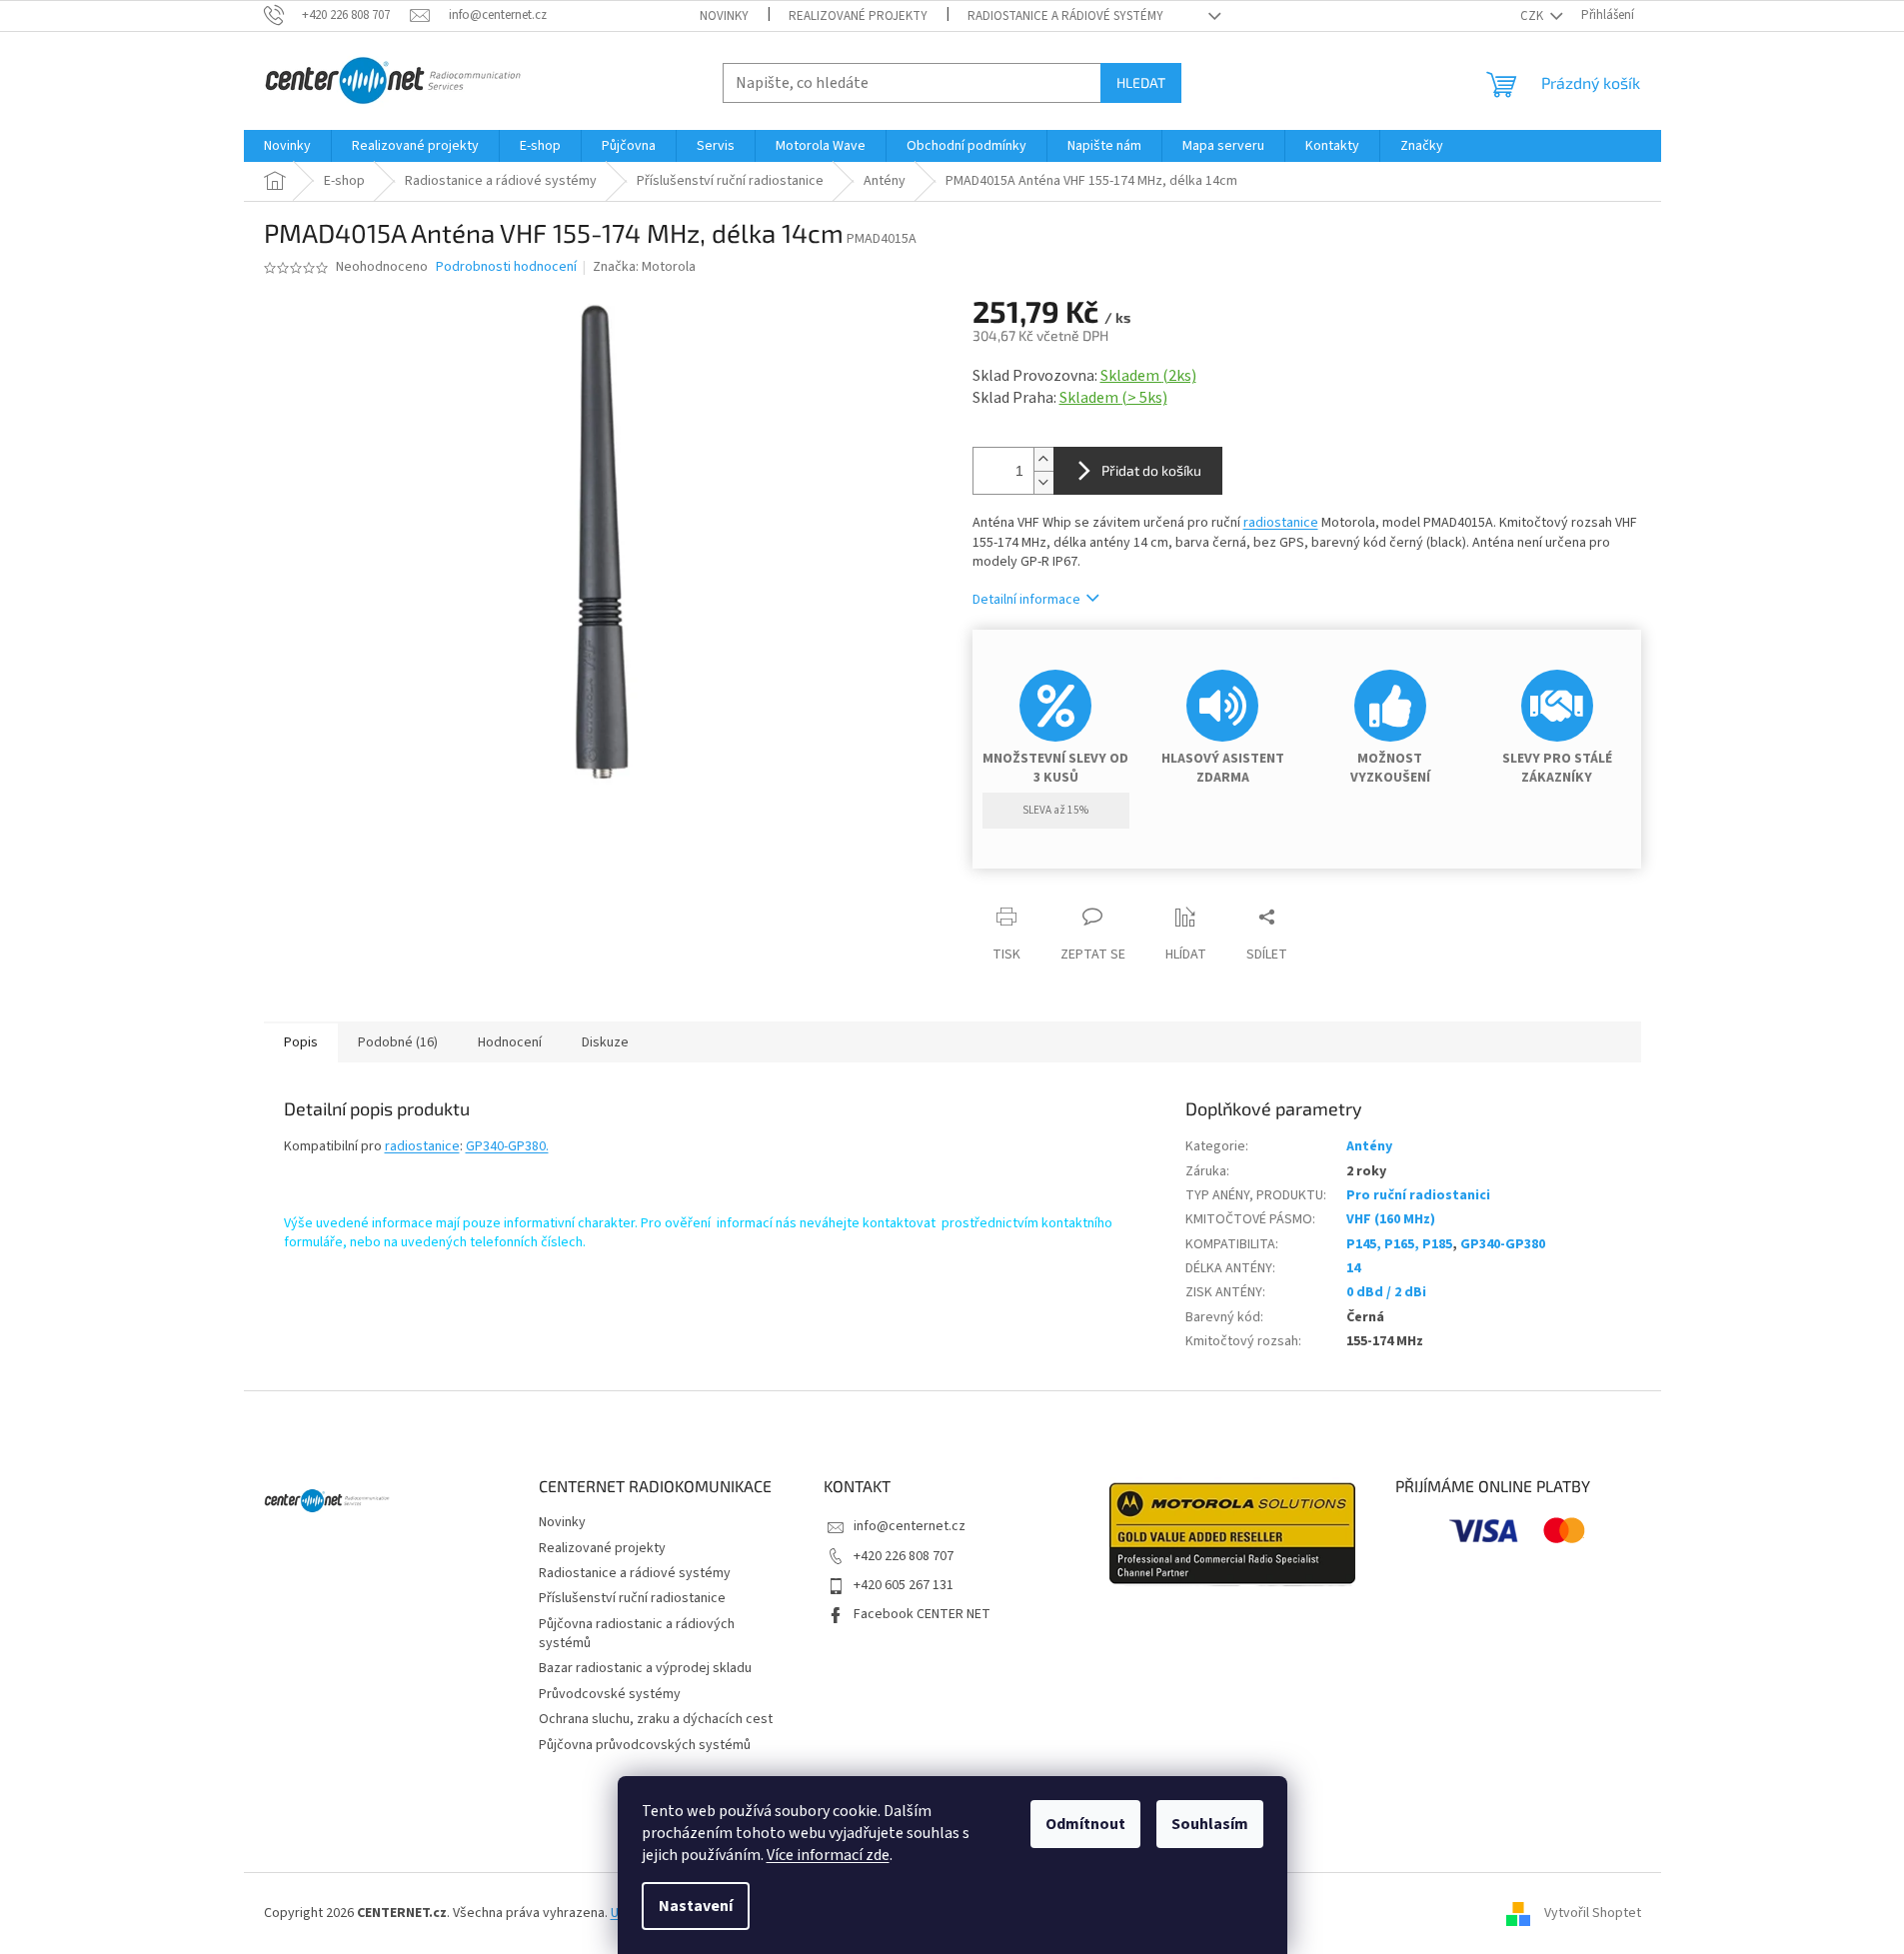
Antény (1369, 1146)
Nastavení (696, 1906)
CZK (1533, 16)
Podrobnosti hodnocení (506, 267)
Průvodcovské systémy (610, 1694)
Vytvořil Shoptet (1593, 1913)
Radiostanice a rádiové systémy (1065, 16)
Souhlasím (1210, 1824)
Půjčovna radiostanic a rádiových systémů (637, 1634)
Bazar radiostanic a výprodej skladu (645, 1668)
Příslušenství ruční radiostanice (632, 1598)
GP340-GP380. (507, 1146)
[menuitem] (287, 146)
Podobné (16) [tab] (398, 1042)
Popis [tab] (301, 1042)
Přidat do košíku (1151, 470)
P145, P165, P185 (1399, 1244)
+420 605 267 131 (904, 1585)
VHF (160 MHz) (1391, 1219)
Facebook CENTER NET (922, 1614)
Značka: (644, 267)
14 (1353, 1268)
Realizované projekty (858, 16)
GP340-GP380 (1503, 1244)
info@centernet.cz (910, 1526)
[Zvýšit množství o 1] (1043, 459)
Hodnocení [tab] (510, 1042)
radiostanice (1281, 523)
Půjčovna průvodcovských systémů (645, 1745)
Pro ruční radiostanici (1418, 1195)
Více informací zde (828, 1855)
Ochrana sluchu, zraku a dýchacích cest (656, 1719)
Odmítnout (1085, 1824)
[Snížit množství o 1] (1043, 482)
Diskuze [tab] (605, 1042)
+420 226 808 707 (904, 1556)
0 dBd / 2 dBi (1386, 1292)
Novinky (724, 16)
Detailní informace (1026, 600)
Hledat (1141, 82)
